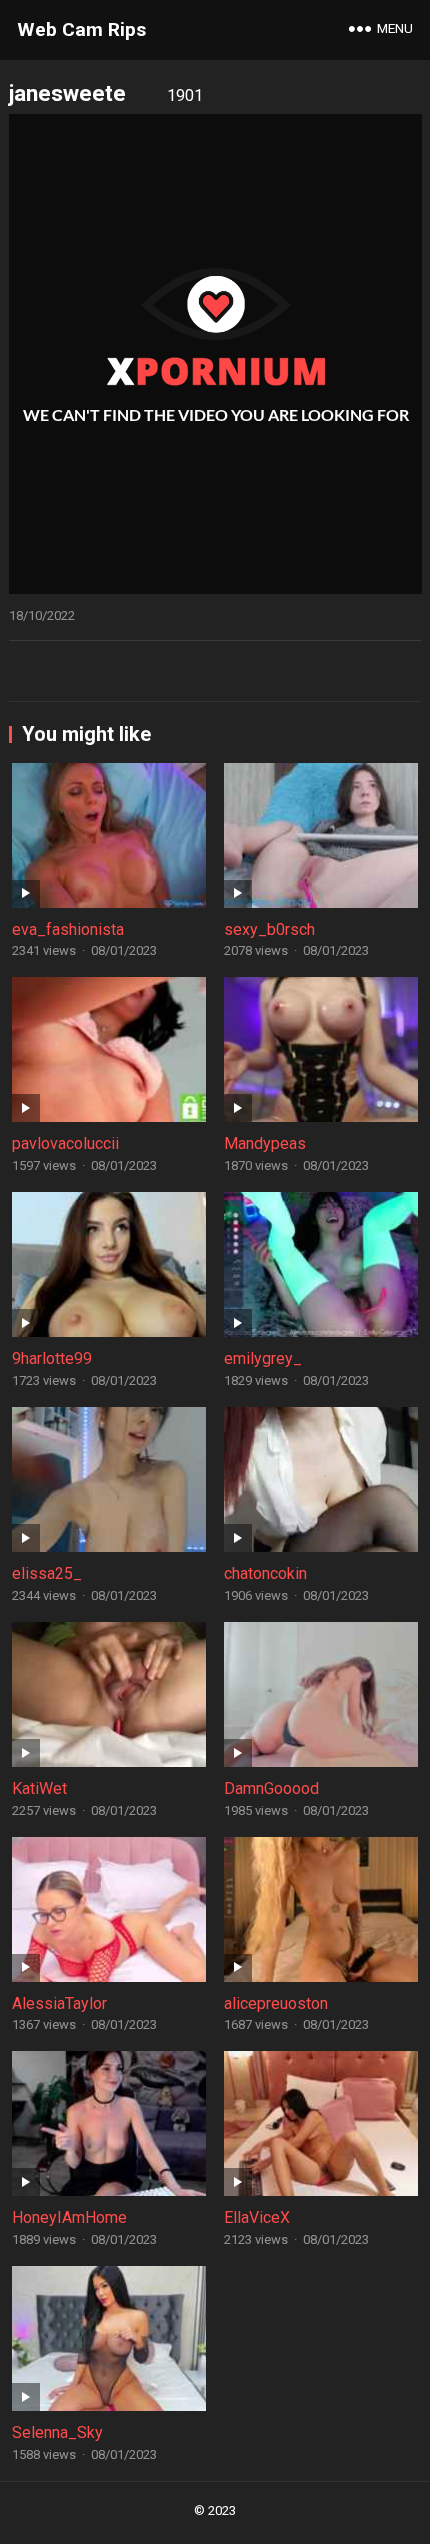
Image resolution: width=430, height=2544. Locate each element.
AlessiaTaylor (59, 2003)
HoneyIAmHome (69, 2217)
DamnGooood (271, 1788)
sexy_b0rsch (269, 929)
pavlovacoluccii (65, 1143)
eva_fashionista (68, 929)
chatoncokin (265, 1573)
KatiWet (39, 1788)
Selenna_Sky (57, 2432)
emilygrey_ (263, 1358)
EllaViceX (257, 2217)
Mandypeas (265, 1143)
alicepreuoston (276, 2003)
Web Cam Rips (81, 29)
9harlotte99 (52, 1358)
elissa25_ (47, 1573)
